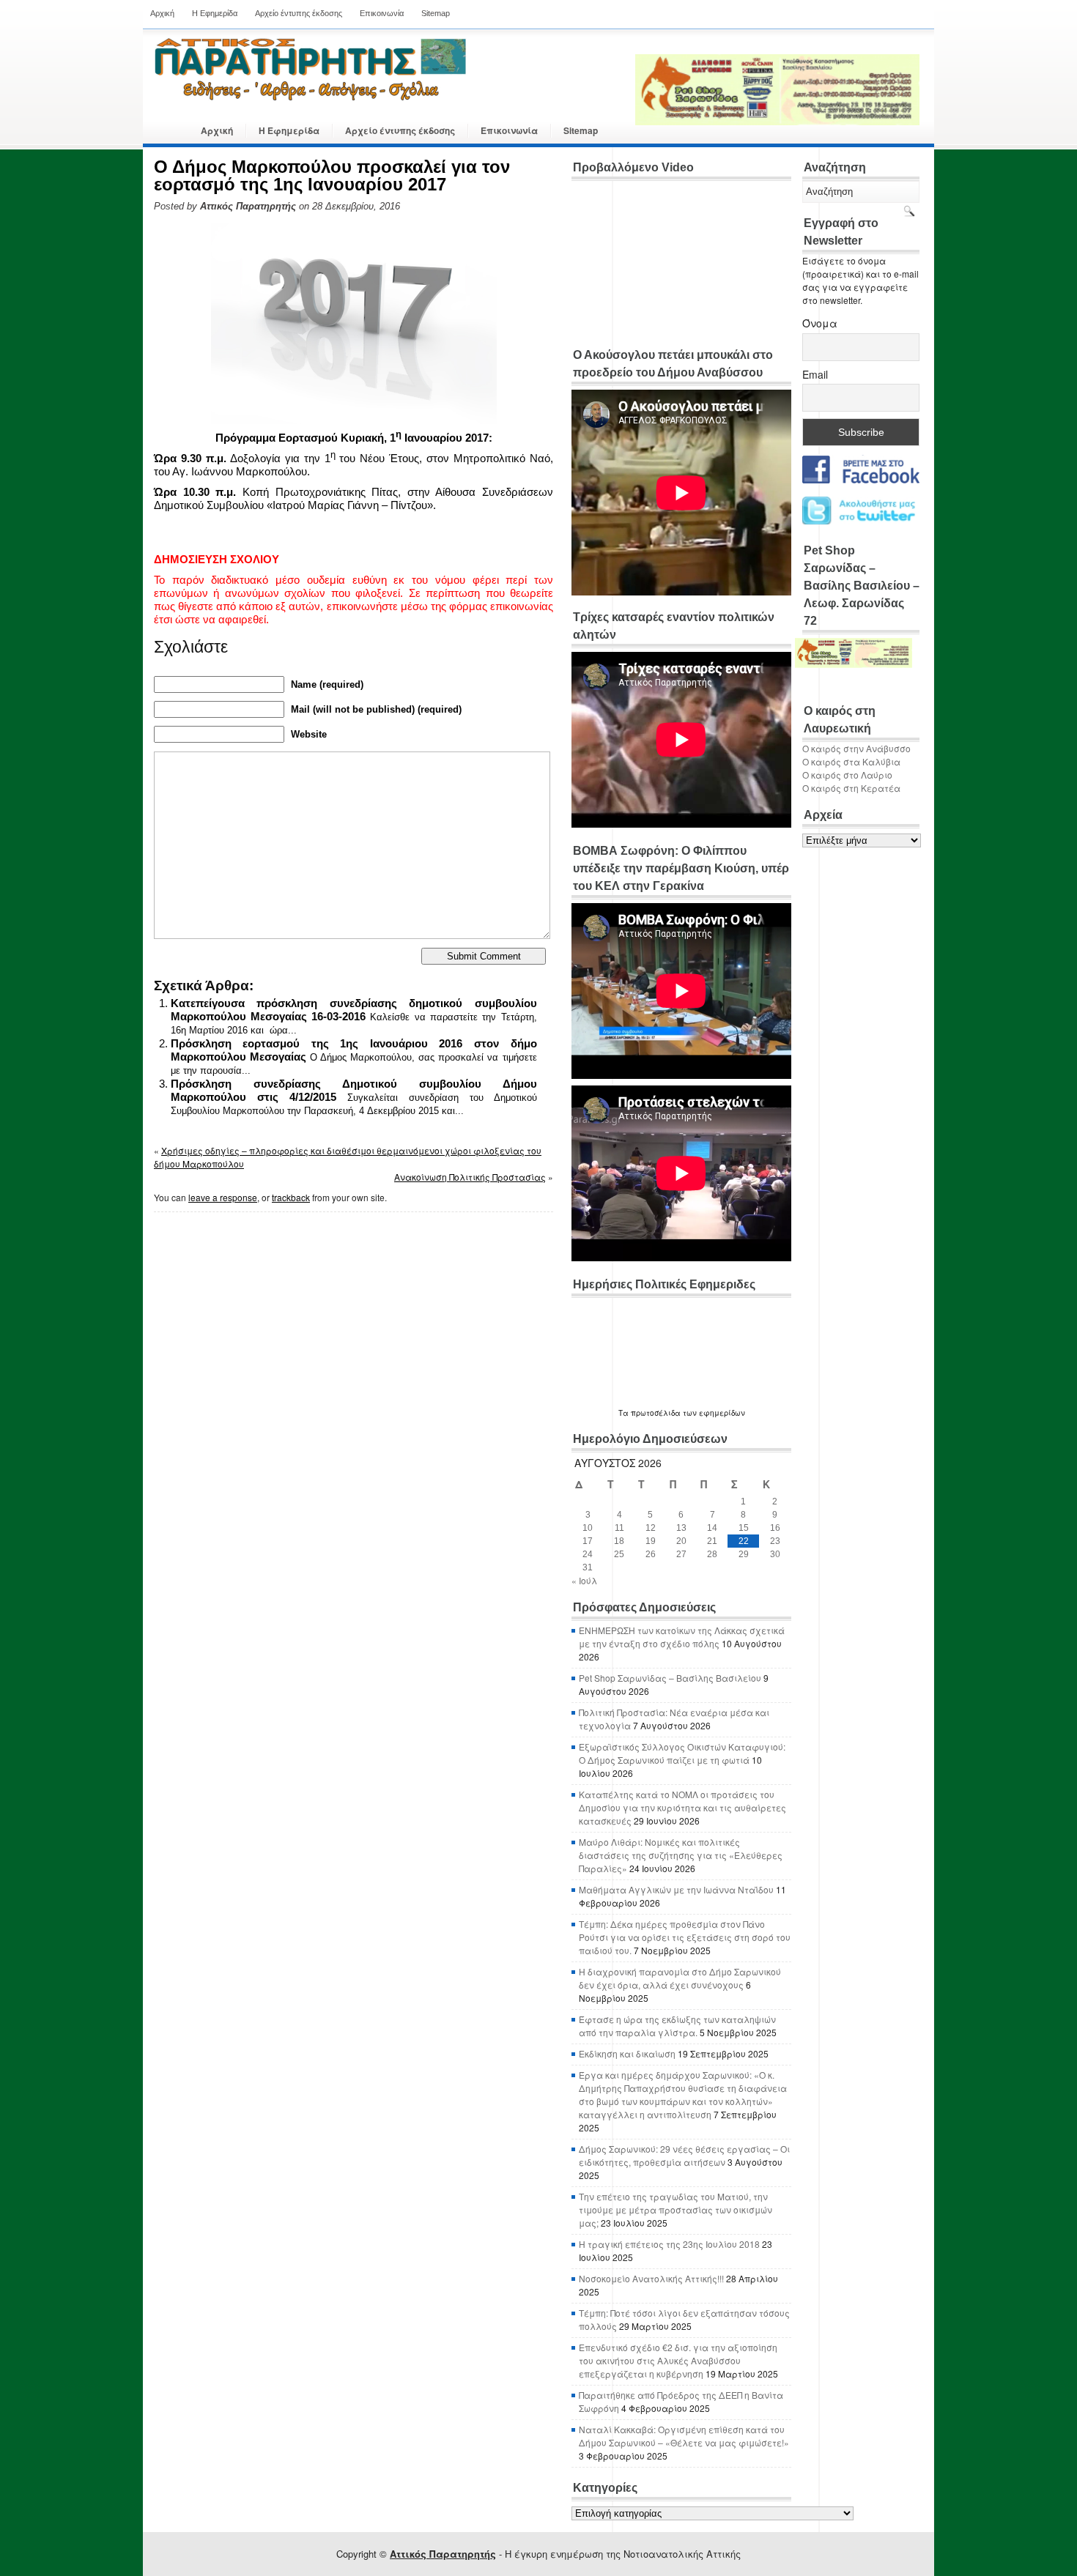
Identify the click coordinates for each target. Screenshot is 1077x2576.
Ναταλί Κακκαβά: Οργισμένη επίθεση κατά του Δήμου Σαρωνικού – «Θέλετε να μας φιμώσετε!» (684, 2436)
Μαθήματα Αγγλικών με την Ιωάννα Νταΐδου (676, 1889)
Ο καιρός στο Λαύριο (847, 775)
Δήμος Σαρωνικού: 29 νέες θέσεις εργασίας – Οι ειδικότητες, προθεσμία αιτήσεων (684, 2155)
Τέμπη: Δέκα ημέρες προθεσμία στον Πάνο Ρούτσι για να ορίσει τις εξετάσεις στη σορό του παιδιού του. (685, 1937)
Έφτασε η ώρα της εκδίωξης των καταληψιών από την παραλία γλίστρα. (677, 2026)
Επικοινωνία (382, 13)
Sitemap (436, 13)
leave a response (223, 1197)
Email (815, 374)
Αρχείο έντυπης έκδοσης (299, 13)
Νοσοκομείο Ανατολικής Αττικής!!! (651, 2278)
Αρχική (162, 13)
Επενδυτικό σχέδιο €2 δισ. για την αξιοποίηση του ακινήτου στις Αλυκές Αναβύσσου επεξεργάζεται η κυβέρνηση (678, 2360)
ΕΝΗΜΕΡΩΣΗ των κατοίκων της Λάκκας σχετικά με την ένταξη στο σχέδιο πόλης (682, 1637)
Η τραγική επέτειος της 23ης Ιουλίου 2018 (669, 2244)
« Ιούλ (584, 1580)
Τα (625, 1413)
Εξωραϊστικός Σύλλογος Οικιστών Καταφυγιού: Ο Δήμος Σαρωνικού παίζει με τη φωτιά (682, 1753)
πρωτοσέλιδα (656, 1413)
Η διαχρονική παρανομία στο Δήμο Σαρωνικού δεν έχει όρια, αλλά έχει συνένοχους (680, 1978)
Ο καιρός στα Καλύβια (851, 761)
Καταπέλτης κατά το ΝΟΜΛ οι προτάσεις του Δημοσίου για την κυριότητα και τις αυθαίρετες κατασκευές (682, 1807)
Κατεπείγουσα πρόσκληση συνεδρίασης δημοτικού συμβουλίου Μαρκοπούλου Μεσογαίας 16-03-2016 (354, 1010)
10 (588, 1528)
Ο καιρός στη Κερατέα (851, 788)
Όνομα (820, 323)
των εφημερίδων (713, 1413)
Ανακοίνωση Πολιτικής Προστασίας (470, 1177)
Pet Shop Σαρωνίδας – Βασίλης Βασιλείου (670, 1678)
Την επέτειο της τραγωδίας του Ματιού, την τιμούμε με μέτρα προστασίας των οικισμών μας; (676, 2209)
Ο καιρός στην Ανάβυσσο (856, 748)
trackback (291, 1197)
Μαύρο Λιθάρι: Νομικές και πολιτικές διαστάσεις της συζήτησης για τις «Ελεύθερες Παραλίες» (681, 1855)
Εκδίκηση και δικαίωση (627, 2053)
